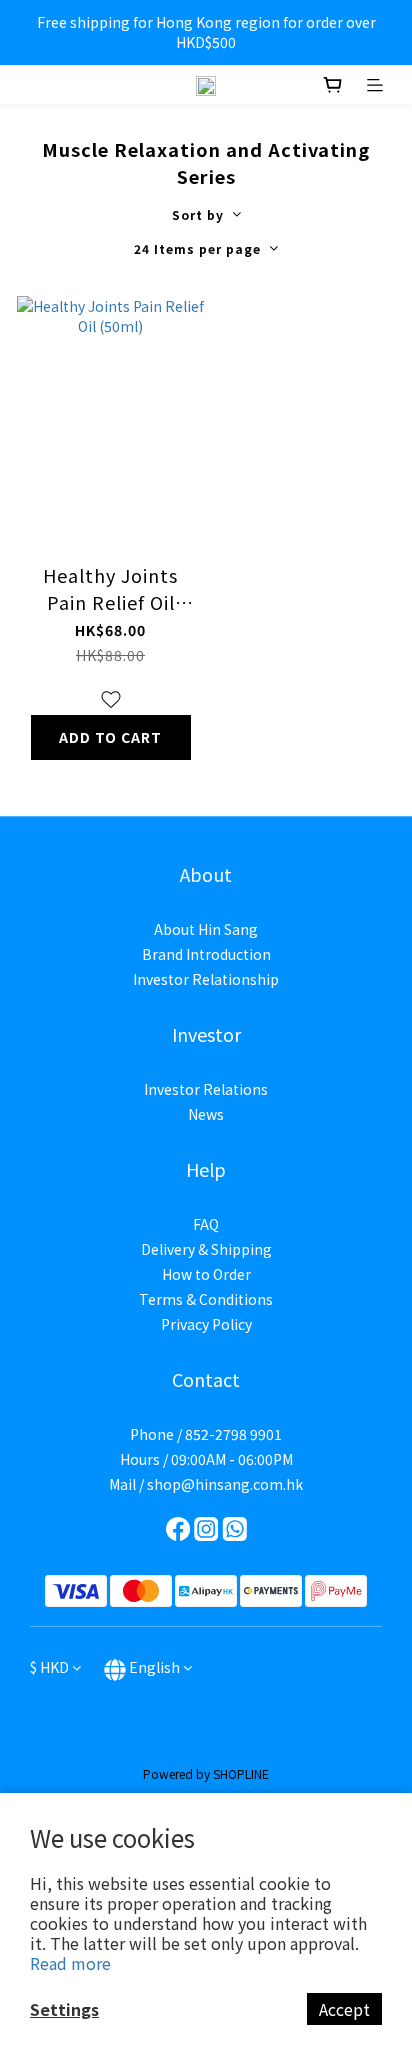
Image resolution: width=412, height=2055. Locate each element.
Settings (64, 2009)
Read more (70, 1963)
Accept (344, 2009)
